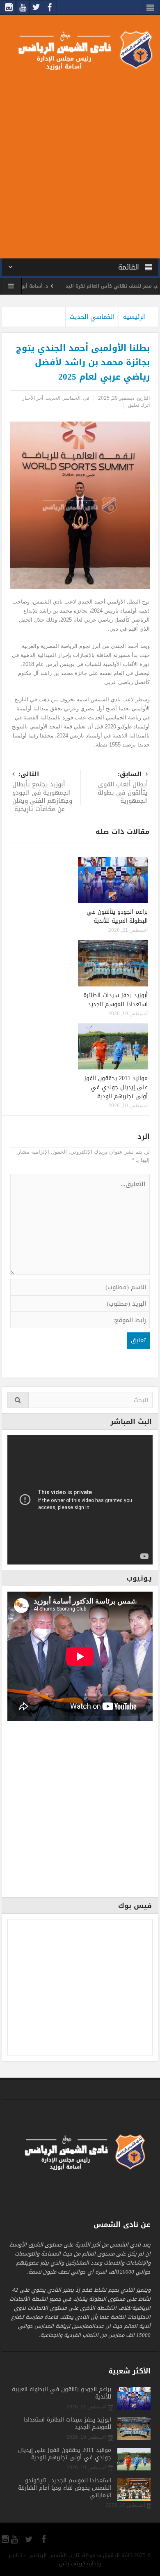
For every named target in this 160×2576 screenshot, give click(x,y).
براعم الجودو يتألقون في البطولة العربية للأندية (117, 916)
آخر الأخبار (33, 398)
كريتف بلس (72, 2563)
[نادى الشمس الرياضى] (80, 50)
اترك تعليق (139, 405)
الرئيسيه (134, 317)
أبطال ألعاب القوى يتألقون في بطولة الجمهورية (123, 788)
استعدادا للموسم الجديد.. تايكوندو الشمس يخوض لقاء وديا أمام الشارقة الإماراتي (65, 2488)
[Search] (18, 1400)
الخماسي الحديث (92, 317)
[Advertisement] (80, 163)
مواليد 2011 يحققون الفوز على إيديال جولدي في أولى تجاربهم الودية (116, 1087)
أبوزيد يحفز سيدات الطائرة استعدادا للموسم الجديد (115, 1000)
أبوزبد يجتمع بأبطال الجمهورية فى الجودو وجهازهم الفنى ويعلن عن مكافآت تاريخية (42, 792)
